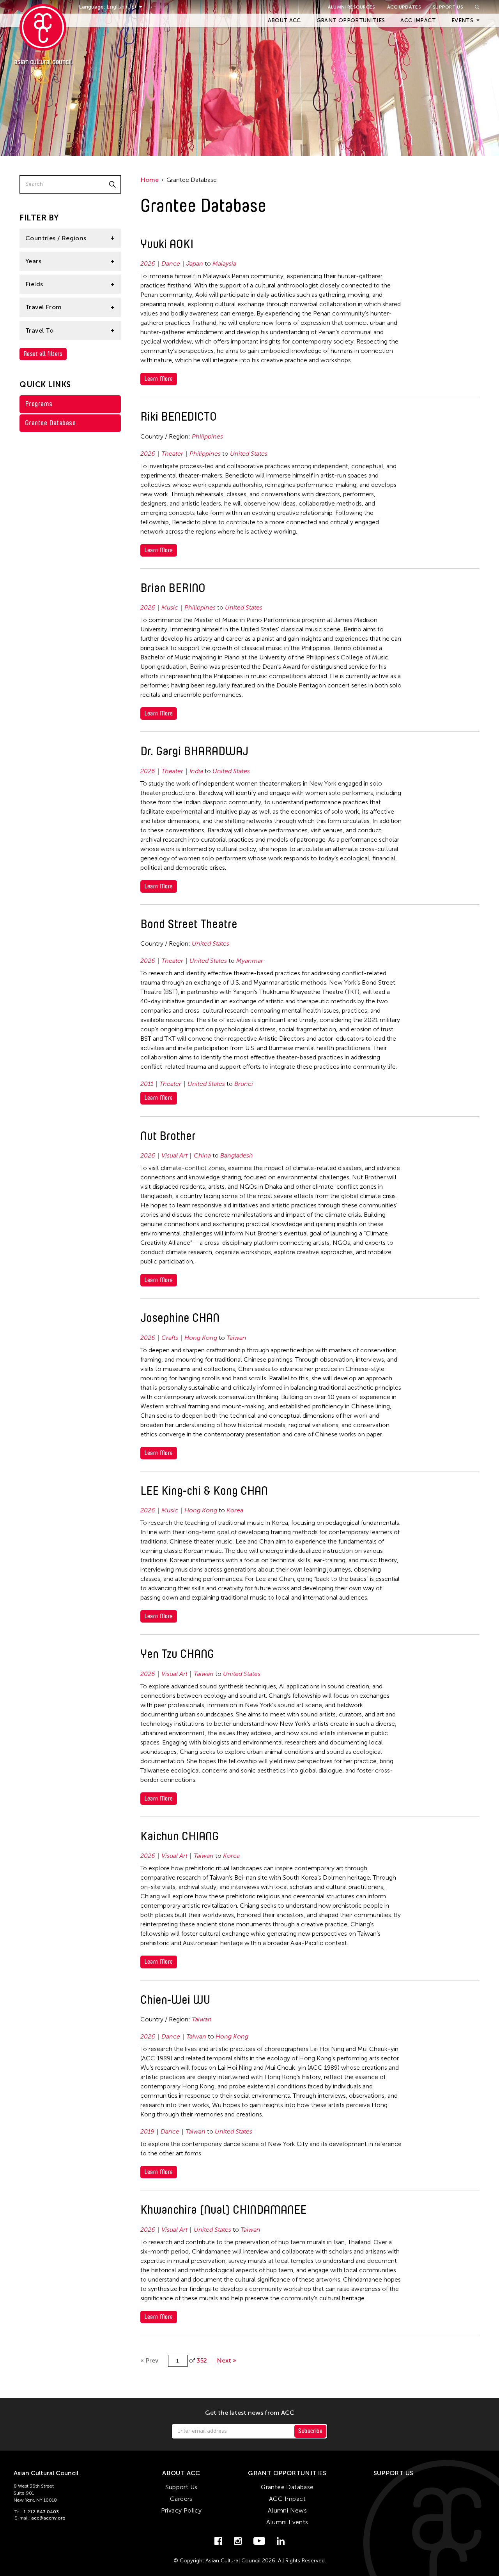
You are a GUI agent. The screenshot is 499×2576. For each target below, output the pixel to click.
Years (33, 261)
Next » (226, 2360)
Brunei (244, 1084)
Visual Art (174, 1155)
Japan (195, 263)
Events (462, 20)
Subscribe (310, 2431)
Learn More (159, 379)
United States (249, 454)
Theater (172, 454)
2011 (147, 1084)
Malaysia (224, 263)
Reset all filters (43, 354)
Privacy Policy (181, 2510)
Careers (181, 2499)
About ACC (284, 20)
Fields (34, 284)
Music (170, 607)
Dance (171, 263)
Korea (235, 1510)
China (202, 1155)
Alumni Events (287, 2522)
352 (202, 2360)
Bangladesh (237, 1155)
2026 (148, 263)
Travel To (40, 330)
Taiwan (236, 1338)
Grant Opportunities (351, 20)
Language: (93, 7)
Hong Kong (201, 1338)
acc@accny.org (48, 2518)
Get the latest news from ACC (250, 2413)
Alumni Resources (352, 7)
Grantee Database (50, 423)
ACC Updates (404, 7)
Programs (39, 404)
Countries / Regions (56, 238)
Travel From (43, 307)
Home (150, 180)
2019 (147, 2131)
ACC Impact (418, 20)
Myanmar (250, 961)
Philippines (207, 436)
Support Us (448, 7)
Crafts (170, 1338)
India (196, 771)
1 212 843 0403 (41, 2512)
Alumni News (287, 2510)
